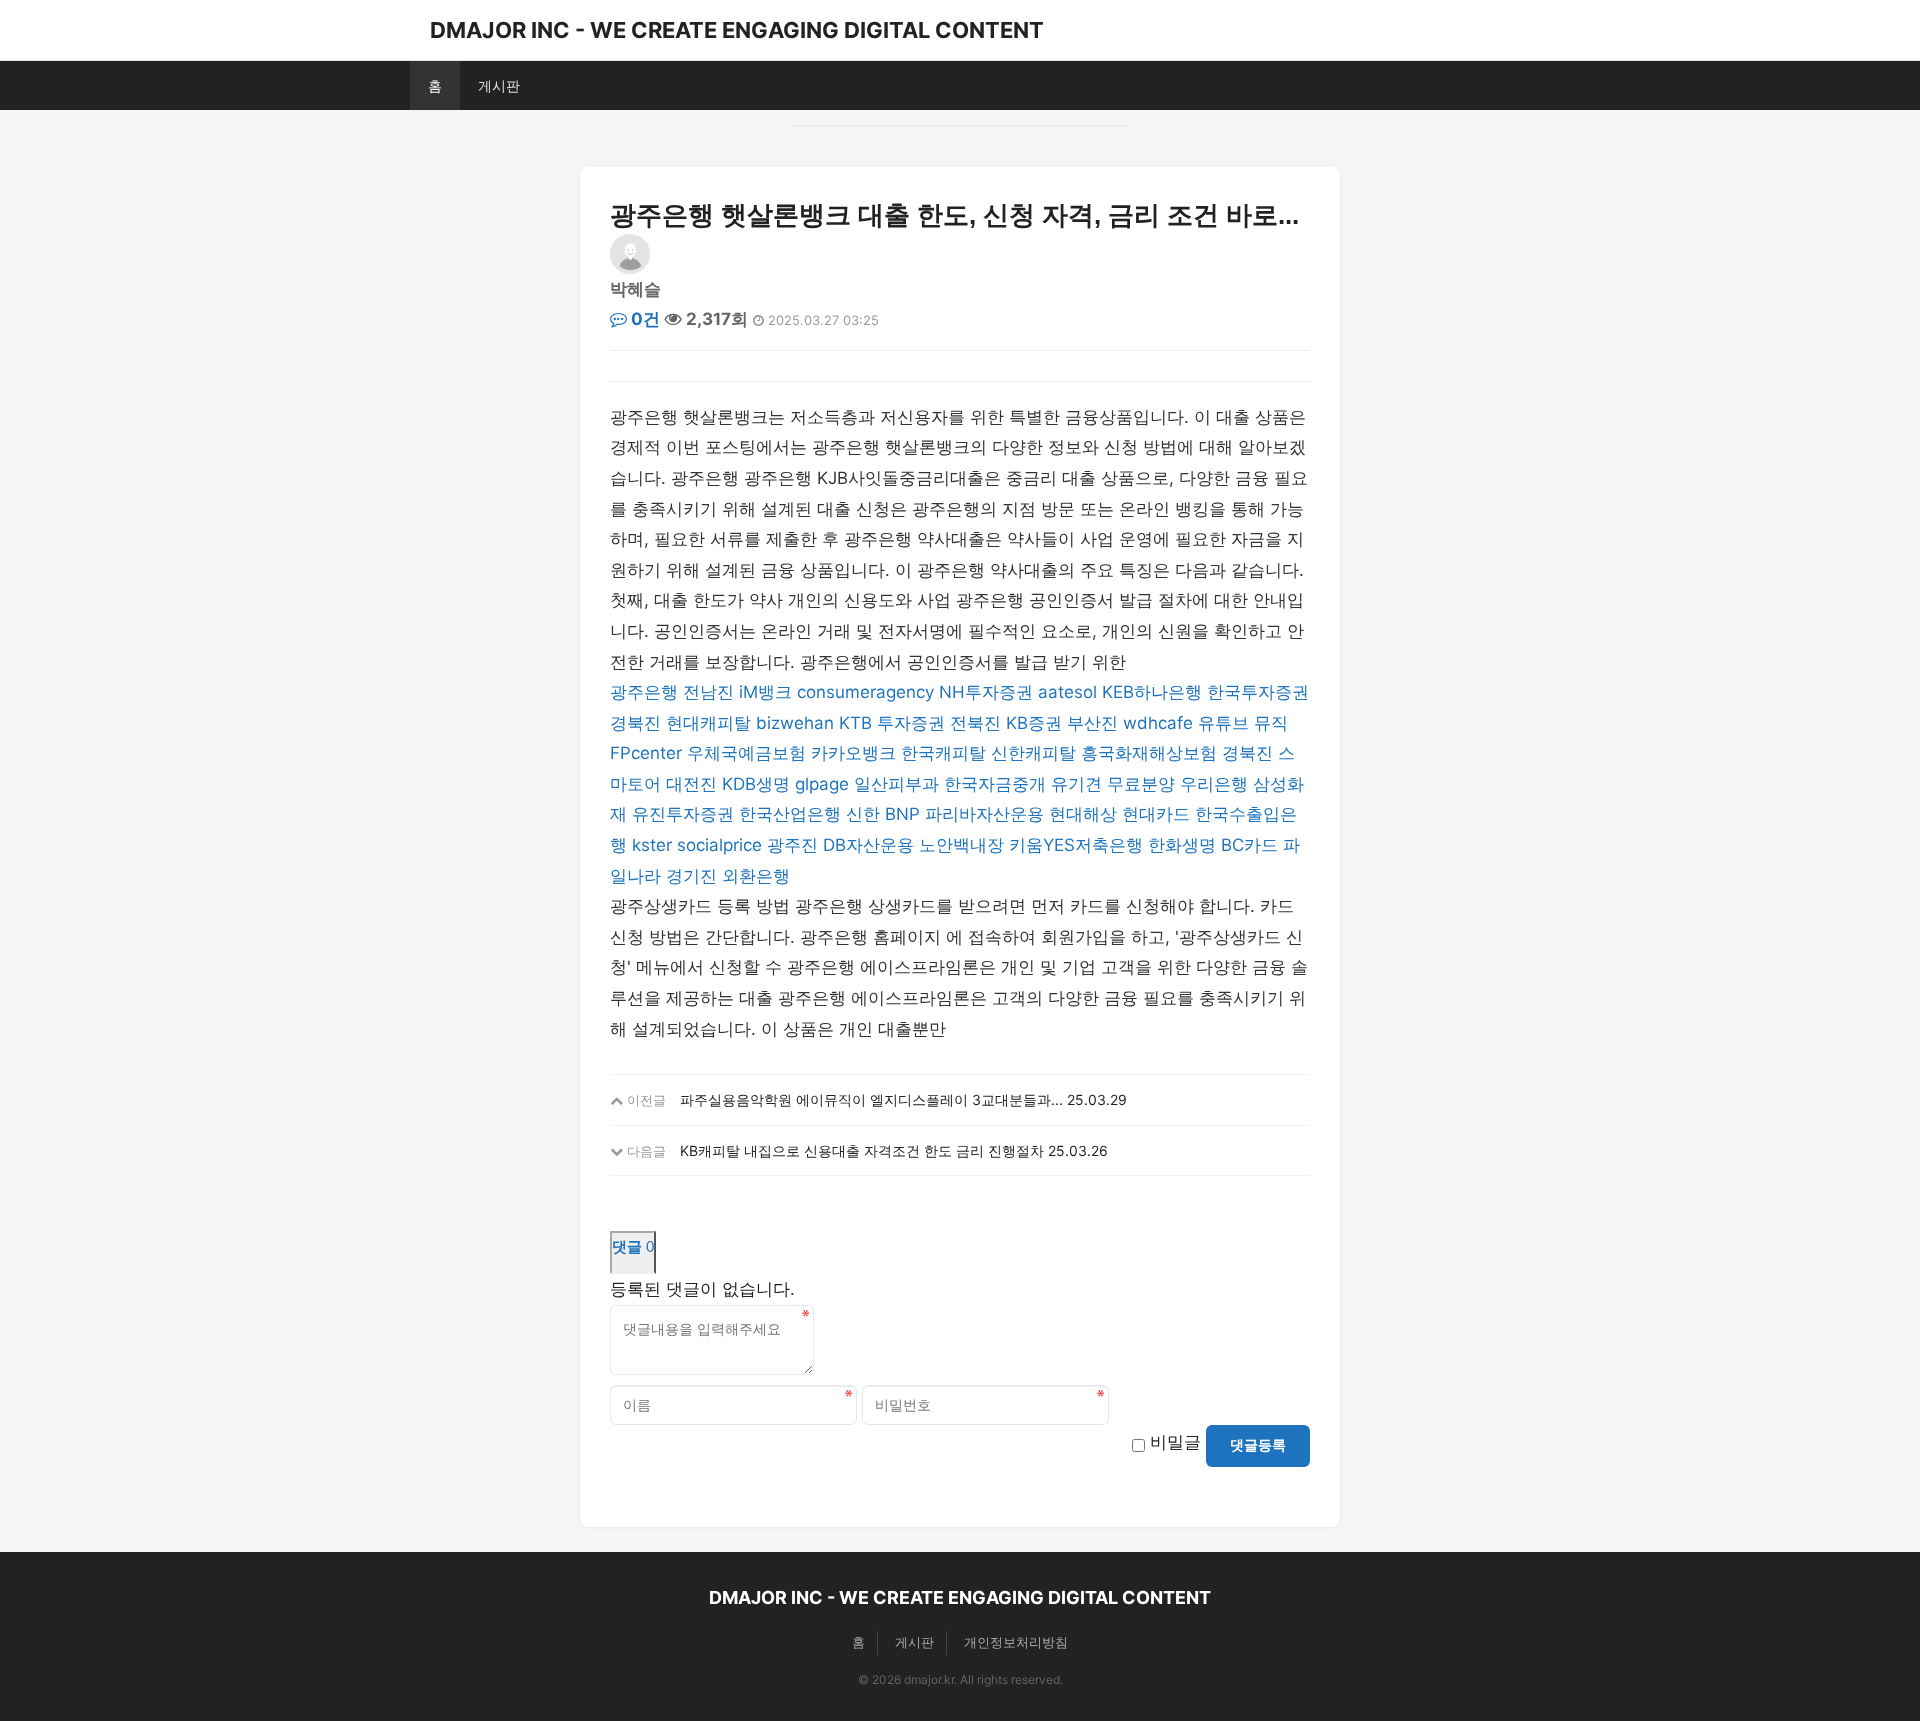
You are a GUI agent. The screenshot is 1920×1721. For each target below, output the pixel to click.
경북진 (635, 723)
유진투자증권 (683, 814)
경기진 (691, 876)
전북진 (975, 723)
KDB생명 (756, 784)
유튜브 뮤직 (1243, 723)
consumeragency (865, 692)
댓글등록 (1258, 1445)
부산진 (1092, 723)
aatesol (1067, 692)
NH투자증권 (986, 692)
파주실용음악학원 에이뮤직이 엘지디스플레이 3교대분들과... (871, 1099)
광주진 (792, 845)
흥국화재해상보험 (1149, 753)
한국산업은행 (790, 814)
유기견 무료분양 (1113, 784)
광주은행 (644, 692)
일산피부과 (896, 784)
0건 (643, 319)
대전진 (691, 784)
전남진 (708, 692)
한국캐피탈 (943, 753)
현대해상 (1083, 814)
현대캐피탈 (708, 723)
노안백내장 (961, 845)
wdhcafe (1158, 723)
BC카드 (1249, 845)
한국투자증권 (1258, 692)
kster (652, 845)
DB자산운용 (868, 845)
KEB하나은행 (1152, 692)
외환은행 (756, 876)
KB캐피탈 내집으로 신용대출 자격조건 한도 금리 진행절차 (862, 1150)
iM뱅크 (765, 692)
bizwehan (795, 723)
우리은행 (1214, 784)
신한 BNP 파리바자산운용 (945, 814)
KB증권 (1034, 723)
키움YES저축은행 (1076, 845)
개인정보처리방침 (1016, 1642)
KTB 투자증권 (892, 723)
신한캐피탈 (1033, 753)
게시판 (499, 85)
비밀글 (1175, 1442)
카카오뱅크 (853, 753)
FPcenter (646, 753)
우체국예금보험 (746, 753)
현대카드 (1156, 814)
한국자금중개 (995, 784)
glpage (822, 784)
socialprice (719, 845)
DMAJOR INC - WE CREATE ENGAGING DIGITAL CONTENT (737, 30)
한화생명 (1182, 845)
